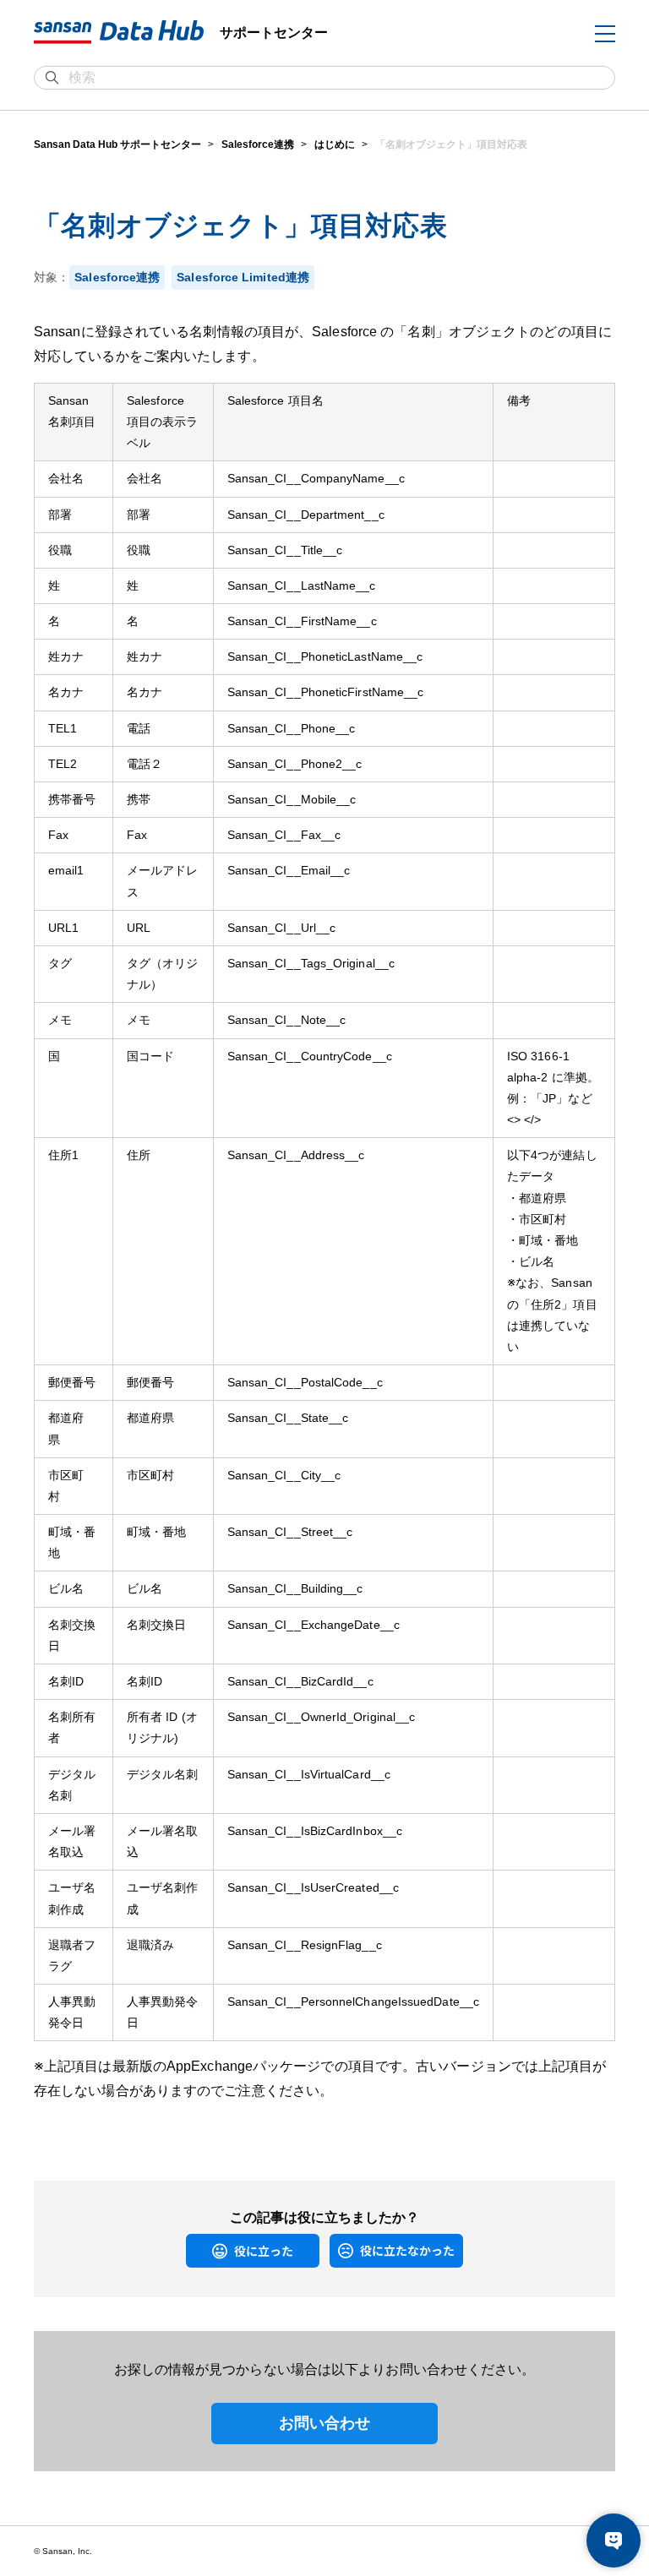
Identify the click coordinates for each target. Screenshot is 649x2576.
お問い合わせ (325, 2423)
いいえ (342, 2250)
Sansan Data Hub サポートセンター (117, 144)
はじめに (335, 144)
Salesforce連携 (258, 144)
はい (194, 2250)
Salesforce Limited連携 (243, 277)
